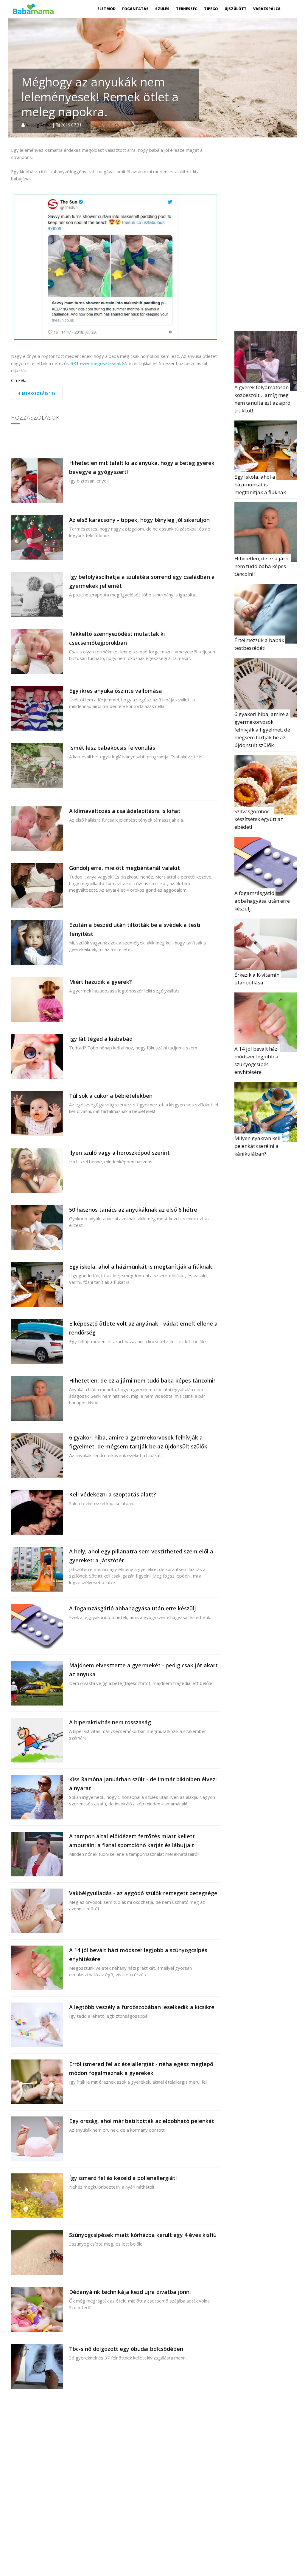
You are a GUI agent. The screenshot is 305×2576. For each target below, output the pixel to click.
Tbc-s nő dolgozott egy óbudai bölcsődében (126, 2349)
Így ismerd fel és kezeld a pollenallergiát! (123, 2178)
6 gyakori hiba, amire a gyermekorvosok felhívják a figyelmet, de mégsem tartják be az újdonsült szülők (263, 730)
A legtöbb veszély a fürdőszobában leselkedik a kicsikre (142, 2007)
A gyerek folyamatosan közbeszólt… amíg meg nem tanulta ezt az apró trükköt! (263, 399)
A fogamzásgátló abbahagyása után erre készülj (133, 1608)
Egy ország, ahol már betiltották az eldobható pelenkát (142, 2121)
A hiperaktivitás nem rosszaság (110, 1722)
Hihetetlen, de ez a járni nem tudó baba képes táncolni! (142, 1380)
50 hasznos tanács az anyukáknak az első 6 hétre (133, 1210)
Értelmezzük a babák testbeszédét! (260, 644)
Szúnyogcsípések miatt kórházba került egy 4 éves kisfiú (143, 2235)
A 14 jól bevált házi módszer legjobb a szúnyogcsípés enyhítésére (257, 1060)
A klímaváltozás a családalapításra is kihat (125, 811)
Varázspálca (267, 9)
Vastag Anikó (38, 125)
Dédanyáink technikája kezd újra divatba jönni (130, 2292)
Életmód (106, 9)
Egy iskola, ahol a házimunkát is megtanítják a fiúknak (141, 1267)
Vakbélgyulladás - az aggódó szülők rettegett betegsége (143, 1893)
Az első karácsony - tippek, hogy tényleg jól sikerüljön (139, 520)
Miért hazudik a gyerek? (101, 982)
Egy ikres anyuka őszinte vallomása (116, 691)
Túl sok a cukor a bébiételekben (111, 1096)
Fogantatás (135, 9)
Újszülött (236, 9)
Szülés (162, 9)
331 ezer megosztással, (96, 363)
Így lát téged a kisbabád (101, 1039)
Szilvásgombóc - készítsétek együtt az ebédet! (259, 819)
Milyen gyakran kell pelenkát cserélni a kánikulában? (258, 1146)
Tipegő (211, 9)
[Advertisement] (270, 236)
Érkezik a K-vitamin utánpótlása (257, 979)
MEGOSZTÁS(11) (38, 393)
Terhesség (187, 9)
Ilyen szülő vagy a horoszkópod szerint (119, 1153)
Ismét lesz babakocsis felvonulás (112, 748)
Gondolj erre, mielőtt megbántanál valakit (125, 868)
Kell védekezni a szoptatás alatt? (113, 1494)
